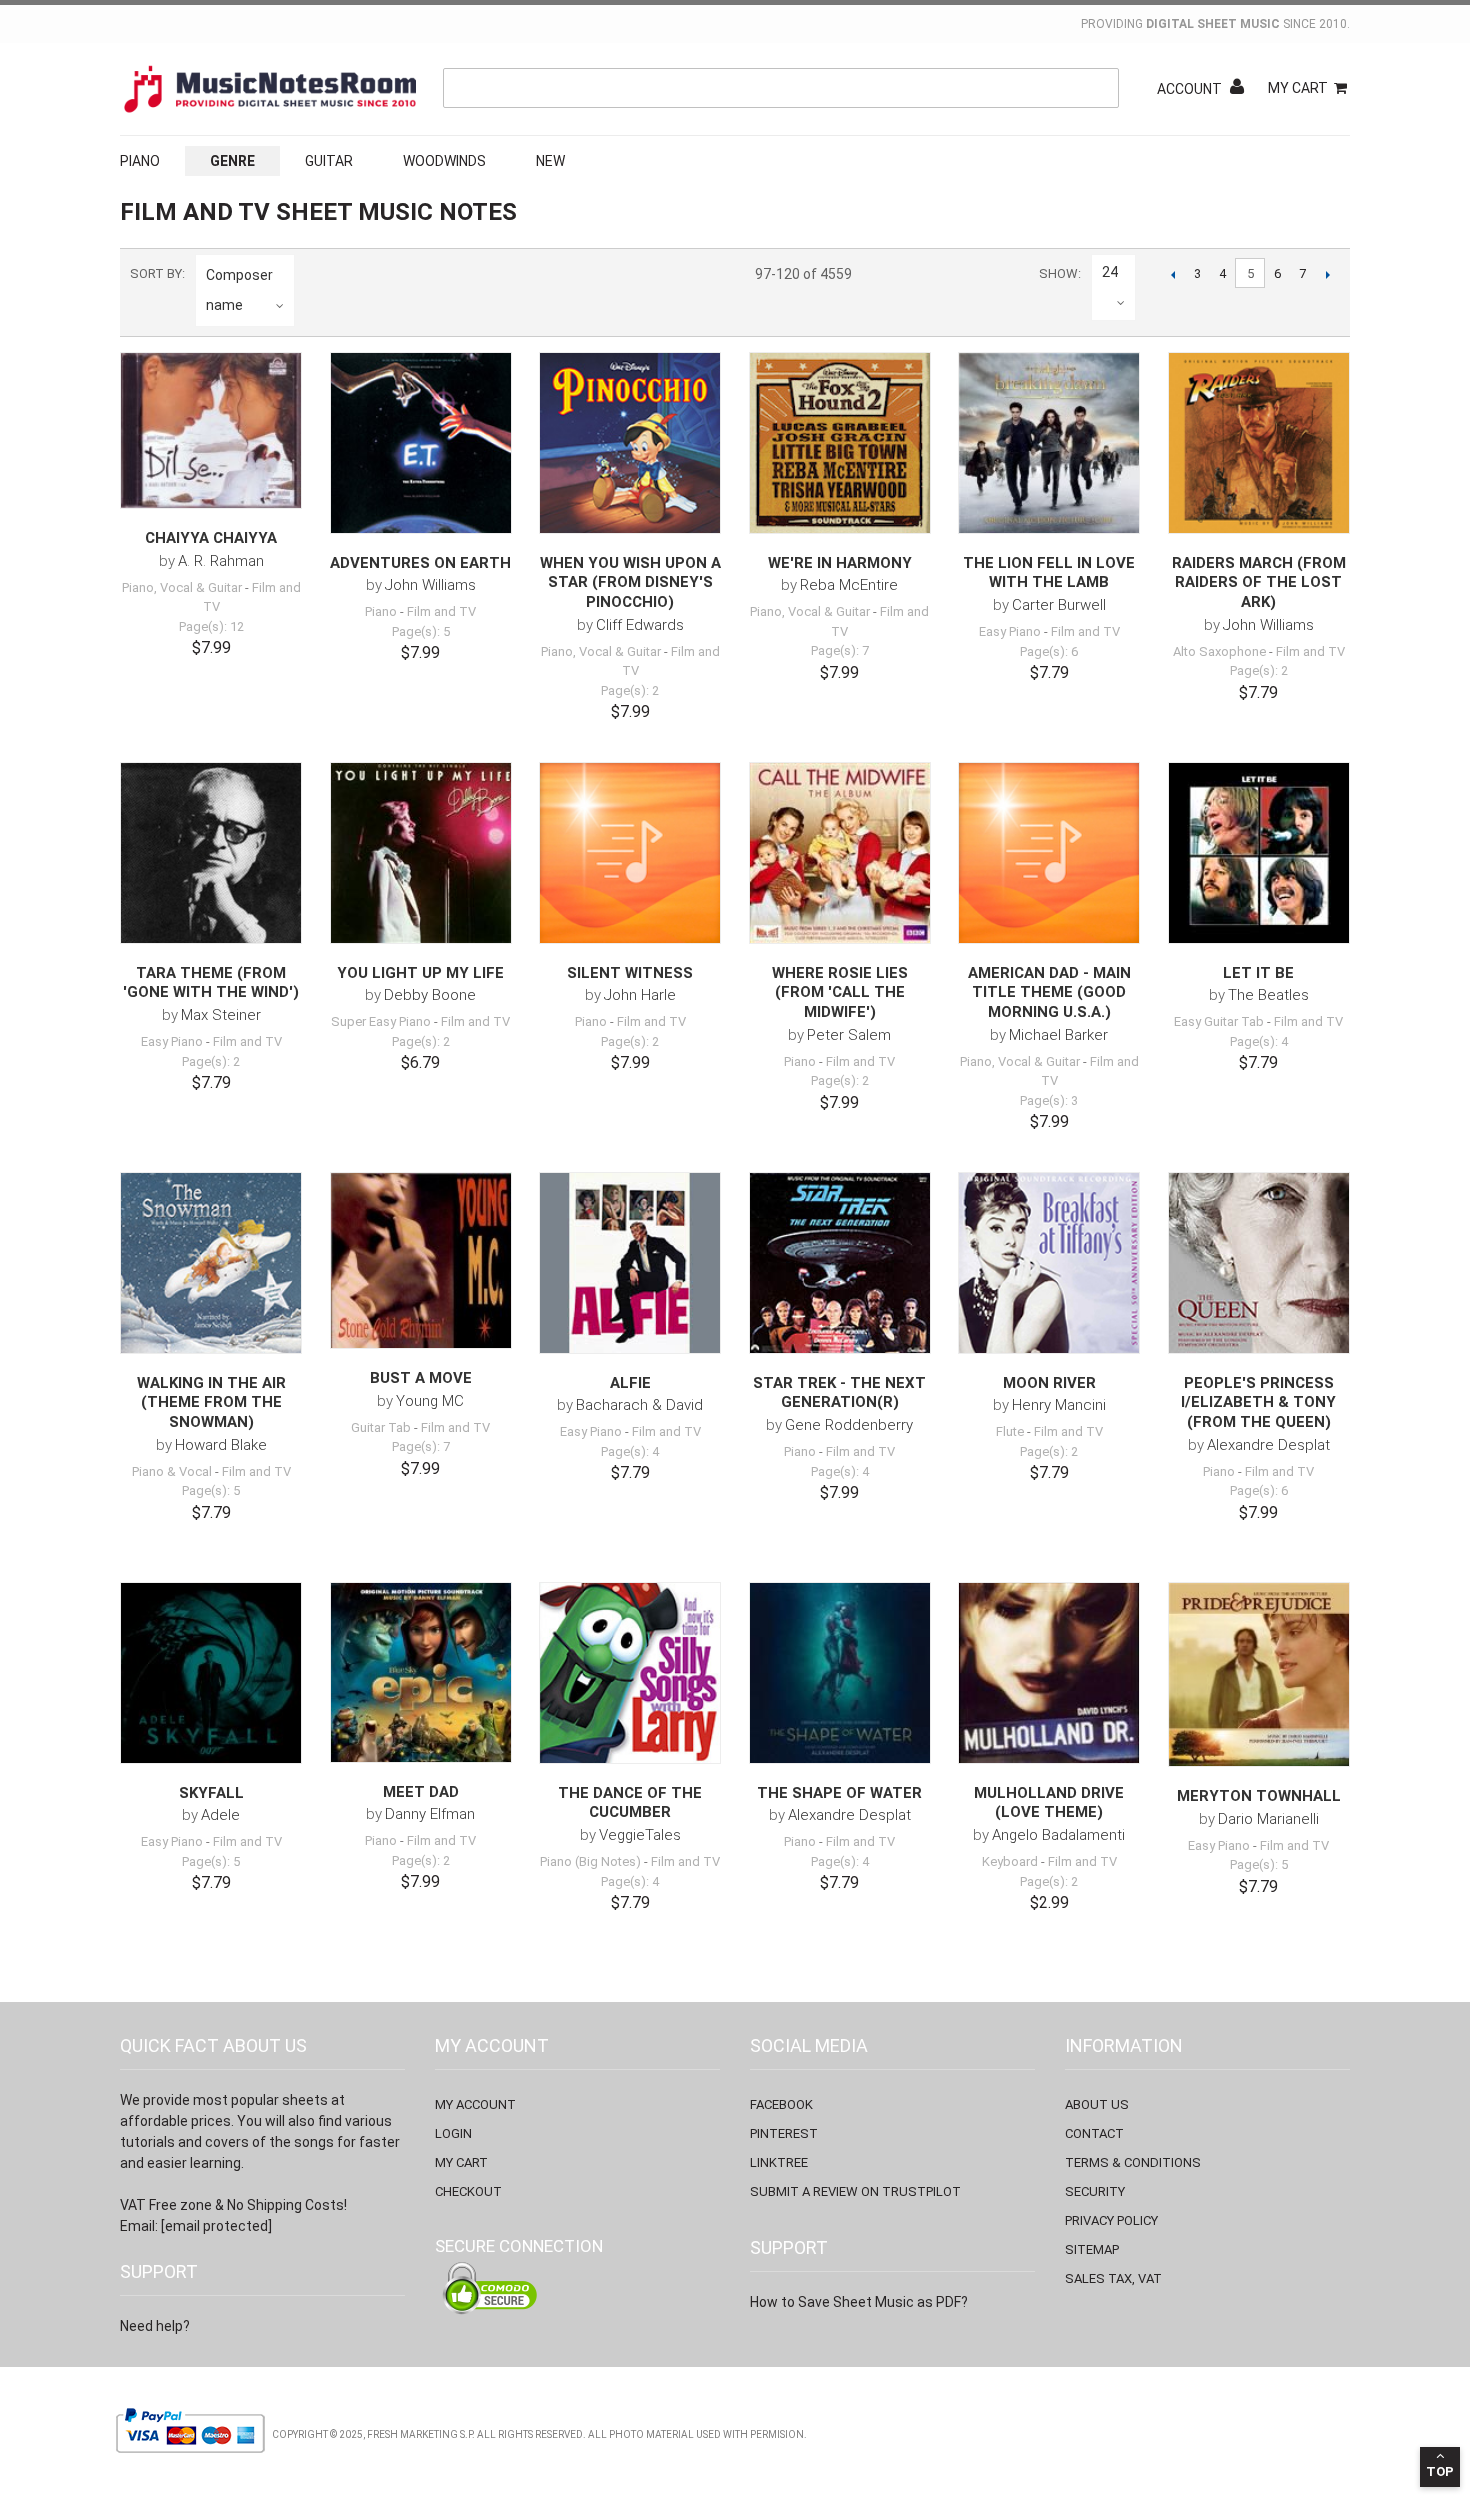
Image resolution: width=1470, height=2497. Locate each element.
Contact (1094, 2133)
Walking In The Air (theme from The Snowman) (211, 1402)
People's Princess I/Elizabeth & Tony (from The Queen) (1258, 1402)
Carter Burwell (1059, 605)
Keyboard (1010, 1861)
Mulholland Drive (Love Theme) (1049, 1803)
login (453, 2133)
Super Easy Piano (381, 1021)
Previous (1172, 274)
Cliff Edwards (640, 625)
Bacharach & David (639, 1405)
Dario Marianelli (1268, 1819)
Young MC (430, 1401)
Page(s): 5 (421, 631)
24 (1110, 272)
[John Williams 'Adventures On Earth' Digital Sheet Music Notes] (421, 443)
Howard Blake (221, 1445)
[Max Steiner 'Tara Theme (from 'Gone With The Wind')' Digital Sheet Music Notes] (211, 853)
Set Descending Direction (313, 305)
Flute (1010, 1431)
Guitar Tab (381, 1427)
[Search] (1099, 88)
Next (1327, 274)
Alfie (630, 1383)
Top (1440, 2471)
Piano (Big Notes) (590, 1861)
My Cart (1298, 88)
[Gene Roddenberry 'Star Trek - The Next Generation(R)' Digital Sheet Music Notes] (840, 1263)
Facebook (781, 2104)
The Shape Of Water (839, 1793)
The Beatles (1268, 995)
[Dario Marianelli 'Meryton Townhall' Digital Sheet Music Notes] (1259, 1675)
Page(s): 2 (630, 690)
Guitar (329, 161)
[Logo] (270, 89)
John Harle (640, 995)
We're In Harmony (840, 563)
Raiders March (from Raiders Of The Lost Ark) (1259, 582)
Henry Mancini (1059, 1405)
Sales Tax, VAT (1113, 2278)
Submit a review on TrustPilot (855, 2191)
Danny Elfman (430, 1814)
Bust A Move (421, 1378)
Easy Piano (1010, 631)
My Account (475, 2104)
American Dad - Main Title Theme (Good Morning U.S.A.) (1049, 992)
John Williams (430, 585)
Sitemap (1092, 2249)
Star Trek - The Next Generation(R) (839, 1393)
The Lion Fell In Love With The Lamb (1049, 573)
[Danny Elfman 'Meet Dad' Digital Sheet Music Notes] (421, 1672)
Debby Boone (430, 995)
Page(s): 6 (1049, 651)
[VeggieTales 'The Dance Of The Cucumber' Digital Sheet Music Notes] (630, 1673)
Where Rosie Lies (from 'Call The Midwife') (840, 992)
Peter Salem (849, 1035)
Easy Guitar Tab (1219, 1021)
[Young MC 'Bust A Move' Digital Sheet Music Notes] (421, 1261)
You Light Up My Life (420, 973)
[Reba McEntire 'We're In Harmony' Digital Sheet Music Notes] (840, 443)
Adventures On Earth (420, 563)
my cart (461, 2162)
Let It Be (1258, 973)
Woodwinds (444, 161)
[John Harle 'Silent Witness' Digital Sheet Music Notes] (630, 853)
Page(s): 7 (840, 650)
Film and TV (441, 611)
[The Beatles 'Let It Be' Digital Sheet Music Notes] (1259, 853)
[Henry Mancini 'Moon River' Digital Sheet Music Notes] (1049, 1263)
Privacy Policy (1111, 2220)
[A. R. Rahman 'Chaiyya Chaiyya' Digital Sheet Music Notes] (211, 430)
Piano (140, 161)
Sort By (156, 273)
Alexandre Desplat (1268, 1445)
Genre (232, 161)
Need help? (155, 2326)
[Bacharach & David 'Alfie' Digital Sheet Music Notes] (630, 1263)
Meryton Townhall (1259, 1796)
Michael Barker (1058, 1035)
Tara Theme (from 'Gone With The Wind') (211, 983)
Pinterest (784, 2133)
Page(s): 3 (1049, 1100)
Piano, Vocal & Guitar (182, 587)
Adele (220, 1815)
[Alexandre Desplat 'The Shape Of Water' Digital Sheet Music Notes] (840, 1673)
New (550, 161)
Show (1058, 273)
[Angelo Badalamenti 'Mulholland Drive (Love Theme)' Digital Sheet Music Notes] (1049, 1673)
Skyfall (211, 1793)
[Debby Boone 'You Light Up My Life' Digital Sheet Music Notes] (421, 853)
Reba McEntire (849, 585)
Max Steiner (221, 1015)
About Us (1097, 2104)
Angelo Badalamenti (1058, 1835)
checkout (468, 2191)
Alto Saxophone (1219, 651)
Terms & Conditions (1133, 2162)
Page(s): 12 (211, 626)
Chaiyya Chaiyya (211, 538)
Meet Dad (421, 1792)
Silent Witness (630, 973)
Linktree (779, 2162)
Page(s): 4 (1259, 1041)
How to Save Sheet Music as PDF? (859, 2302)
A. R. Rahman (221, 561)
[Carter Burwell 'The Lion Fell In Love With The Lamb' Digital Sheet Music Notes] (1049, 443)
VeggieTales (640, 1835)
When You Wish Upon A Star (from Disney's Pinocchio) (630, 582)
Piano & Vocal (172, 1471)
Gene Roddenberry (849, 1425)
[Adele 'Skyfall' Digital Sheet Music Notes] (211, 1673)
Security (1095, 2191)
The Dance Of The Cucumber (630, 1803)
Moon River (1049, 1383)
